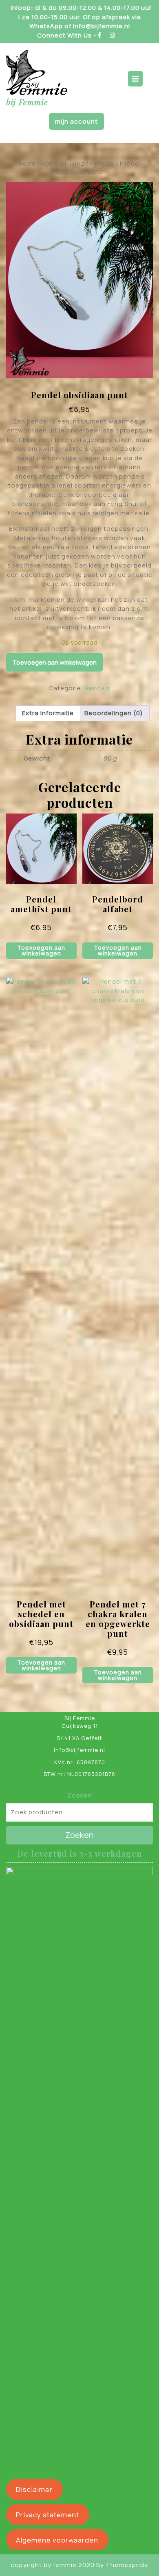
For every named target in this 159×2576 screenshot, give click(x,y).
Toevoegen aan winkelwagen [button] (41, 950)
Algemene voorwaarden (57, 2540)
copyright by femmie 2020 (53, 2565)
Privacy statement (47, 2515)
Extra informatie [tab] (48, 713)
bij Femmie (27, 102)
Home (27, 163)
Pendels (102, 163)
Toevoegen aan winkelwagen (54, 662)
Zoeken (79, 1795)
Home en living (63, 163)
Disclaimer (34, 2489)
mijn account (76, 121)
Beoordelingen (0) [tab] (114, 713)
